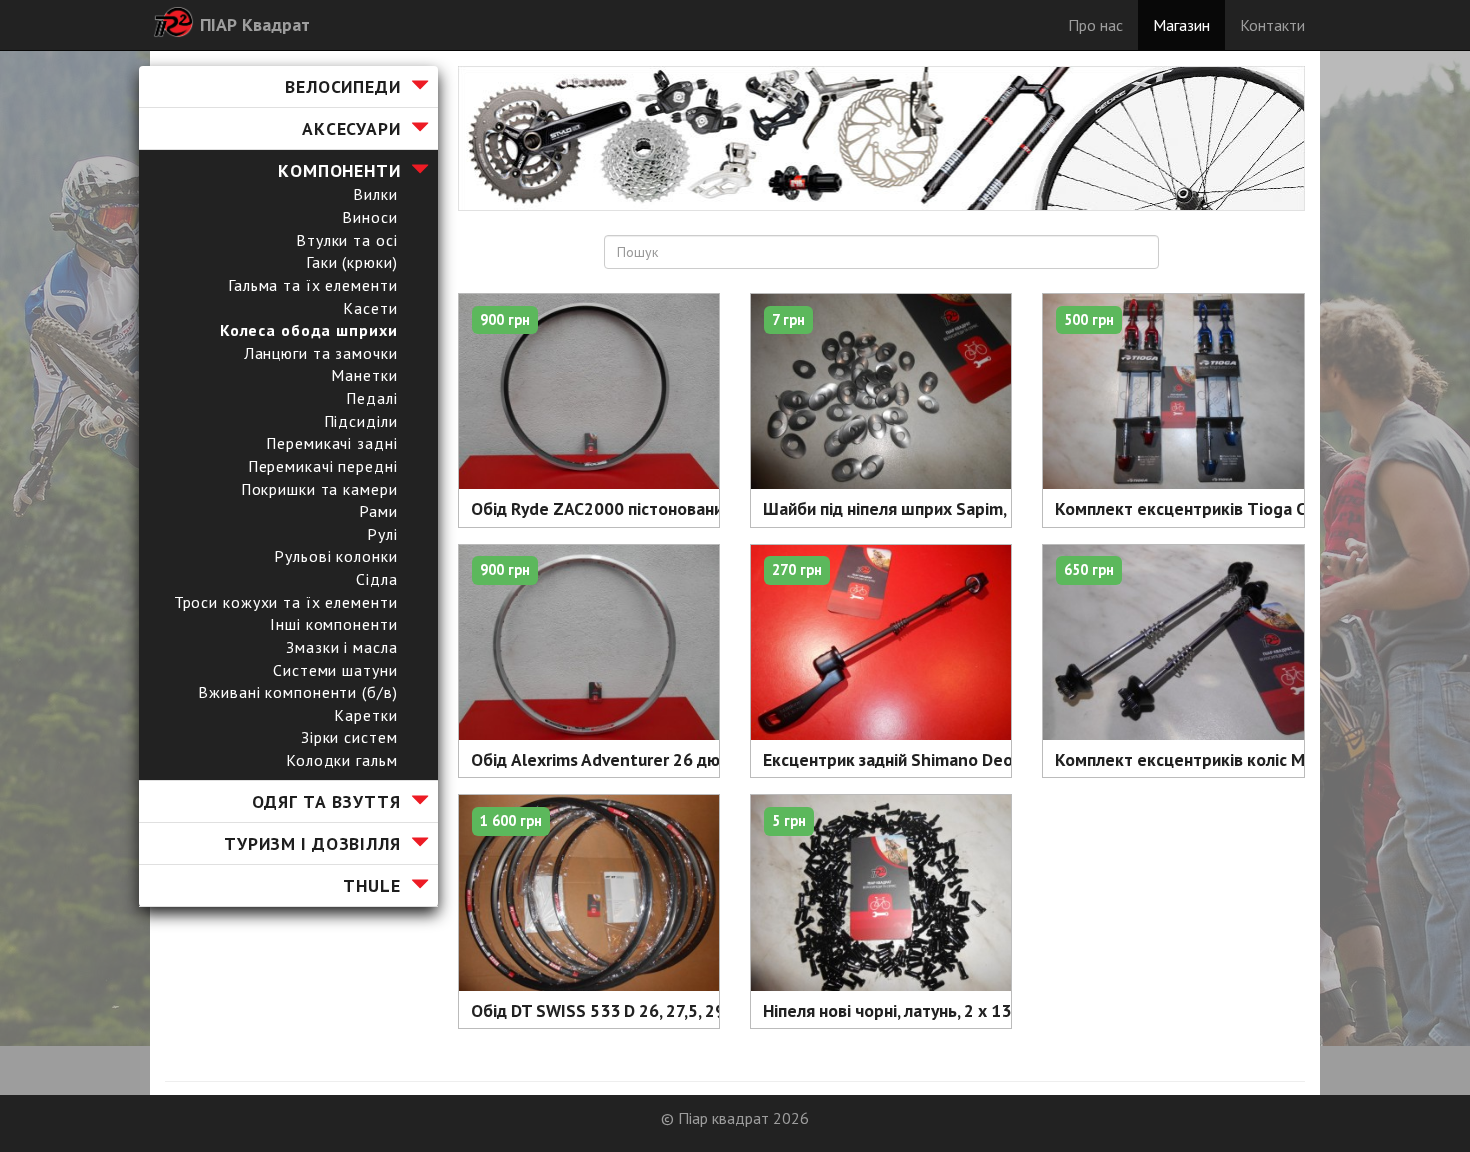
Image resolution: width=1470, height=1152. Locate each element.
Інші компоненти (333, 624)
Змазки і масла (341, 647)
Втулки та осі (346, 240)
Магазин (1181, 25)
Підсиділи (361, 421)
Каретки (365, 715)
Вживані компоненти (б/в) (297, 692)
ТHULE (371, 885)
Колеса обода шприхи (309, 330)
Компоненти (339, 170)
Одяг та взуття (326, 801)
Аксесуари (351, 128)
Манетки (364, 375)
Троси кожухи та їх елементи (286, 602)
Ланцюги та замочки (321, 353)
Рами (378, 511)
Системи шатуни (335, 670)
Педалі (371, 398)
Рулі (382, 534)
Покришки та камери (319, 489)
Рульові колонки (335, 556)
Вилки (375, 194)
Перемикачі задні (331, 443)
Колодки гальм (341, 760)
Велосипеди (343, 86)
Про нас (1095, 25)
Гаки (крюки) (352, 262)
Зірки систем (349, 737)
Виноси (369, 217)
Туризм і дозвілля (312, 843)
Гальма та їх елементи (312, 285)
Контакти (1272, 25)
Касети (370, 308)
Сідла (376, 579)
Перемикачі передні (323, 466)
